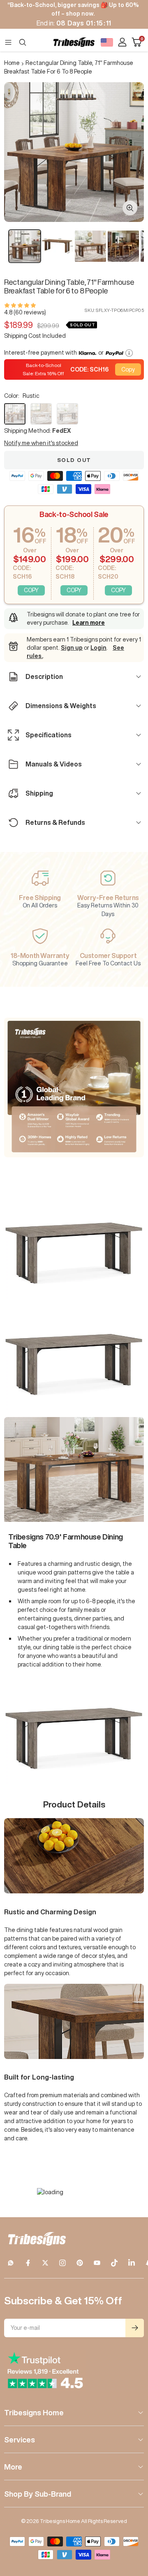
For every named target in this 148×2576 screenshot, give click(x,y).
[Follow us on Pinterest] (80, 2263)
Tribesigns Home (34, 2412)
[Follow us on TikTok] (114, 2263)
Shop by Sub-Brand (38, 2494)
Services (20, 2440)
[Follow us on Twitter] (45, 2263)
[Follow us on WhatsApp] (11, 2263)
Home (12, 63)
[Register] (135, 2328)
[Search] (23, 42)
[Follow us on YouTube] (97, 2263)
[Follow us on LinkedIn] (132, 2263)
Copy (128, 369)
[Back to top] (132, 2522)
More (13, 2467)
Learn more (89, 623)
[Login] (122, 42)
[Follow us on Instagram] (62, 2263)
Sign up (72, 648)
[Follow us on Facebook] (28, 2263)
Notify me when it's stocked (41, 443)
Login (98, 648)
